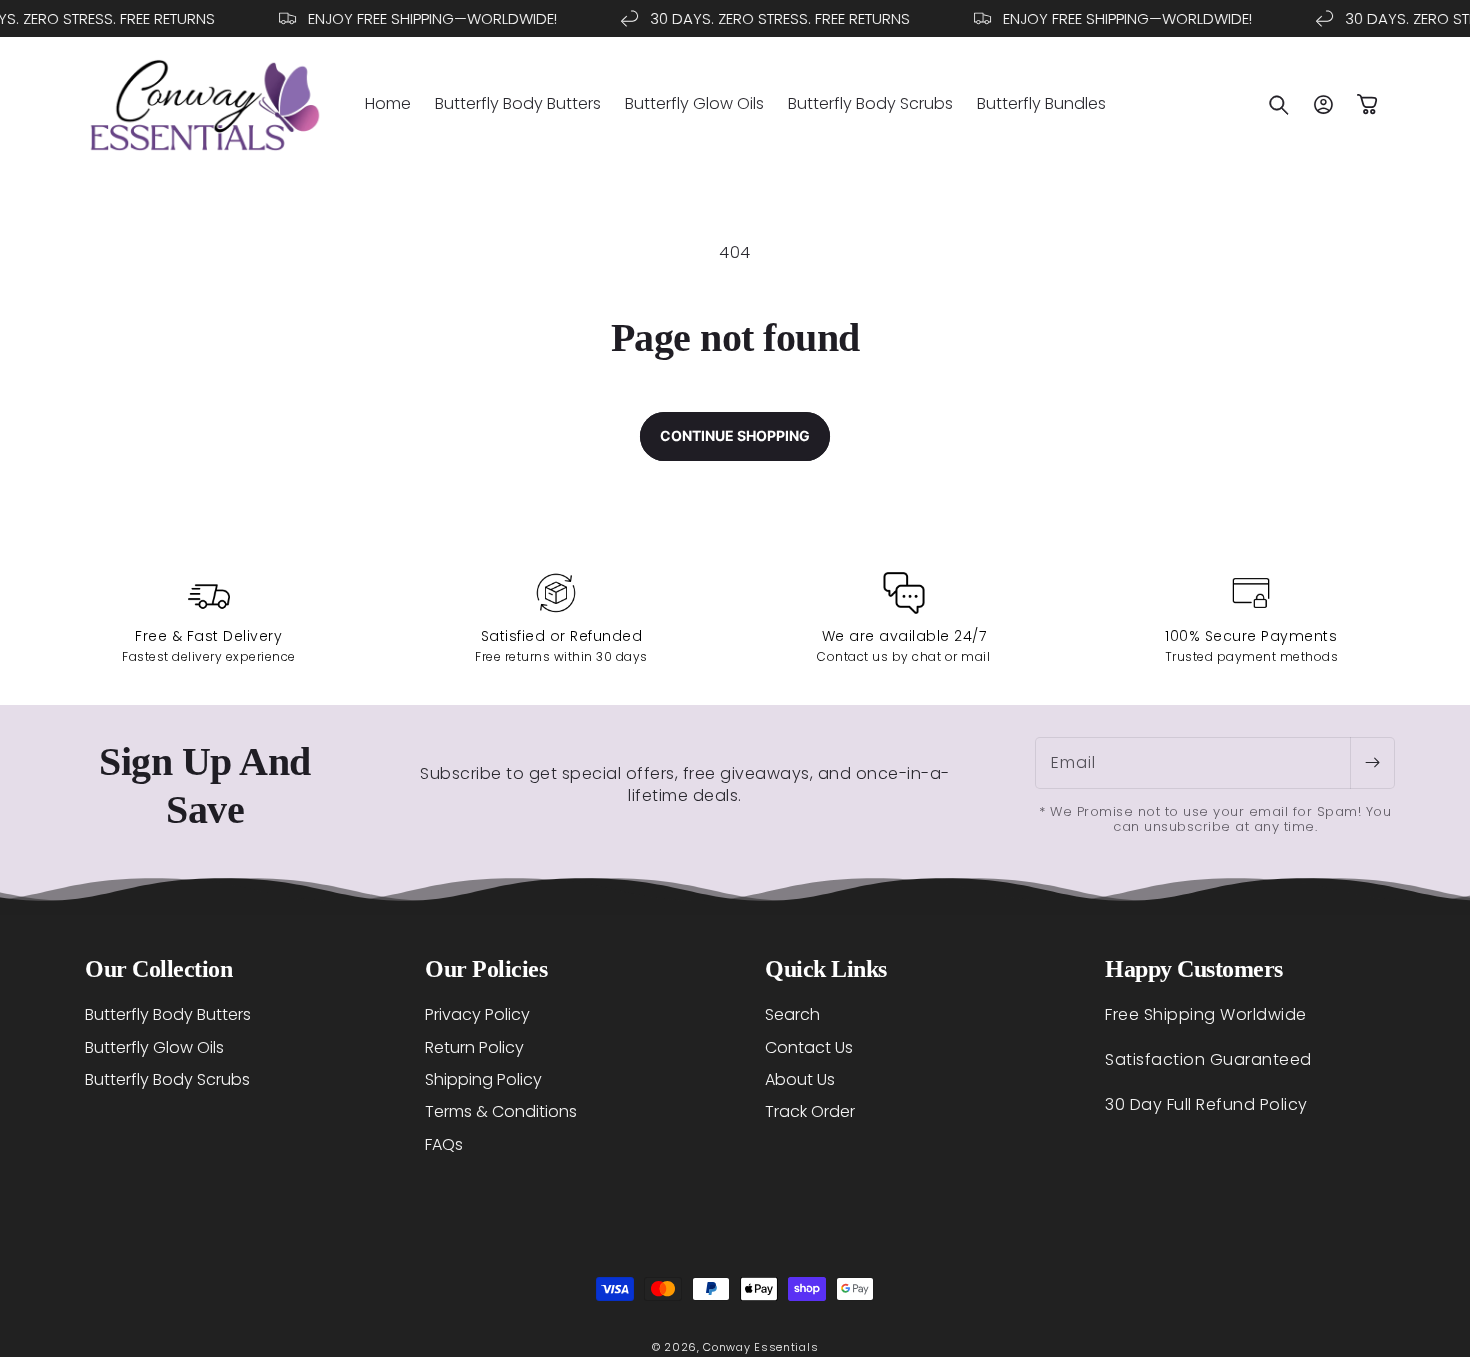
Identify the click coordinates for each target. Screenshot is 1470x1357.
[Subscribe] (1372, 763)
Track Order (810, 1111)
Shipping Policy (483, 1078)
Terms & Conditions (501, 1111)
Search (792, 1015)
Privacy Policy (477, 1015)
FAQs (444, 1143)
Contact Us (809, 1046)
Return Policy (474, 1046)
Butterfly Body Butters (168, 1015)
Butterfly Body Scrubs (167, 1078)
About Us (800, 1078)
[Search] (1279, 105)
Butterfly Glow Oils (154, 1046)
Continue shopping (735, 435)
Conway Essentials (760, 1347)
